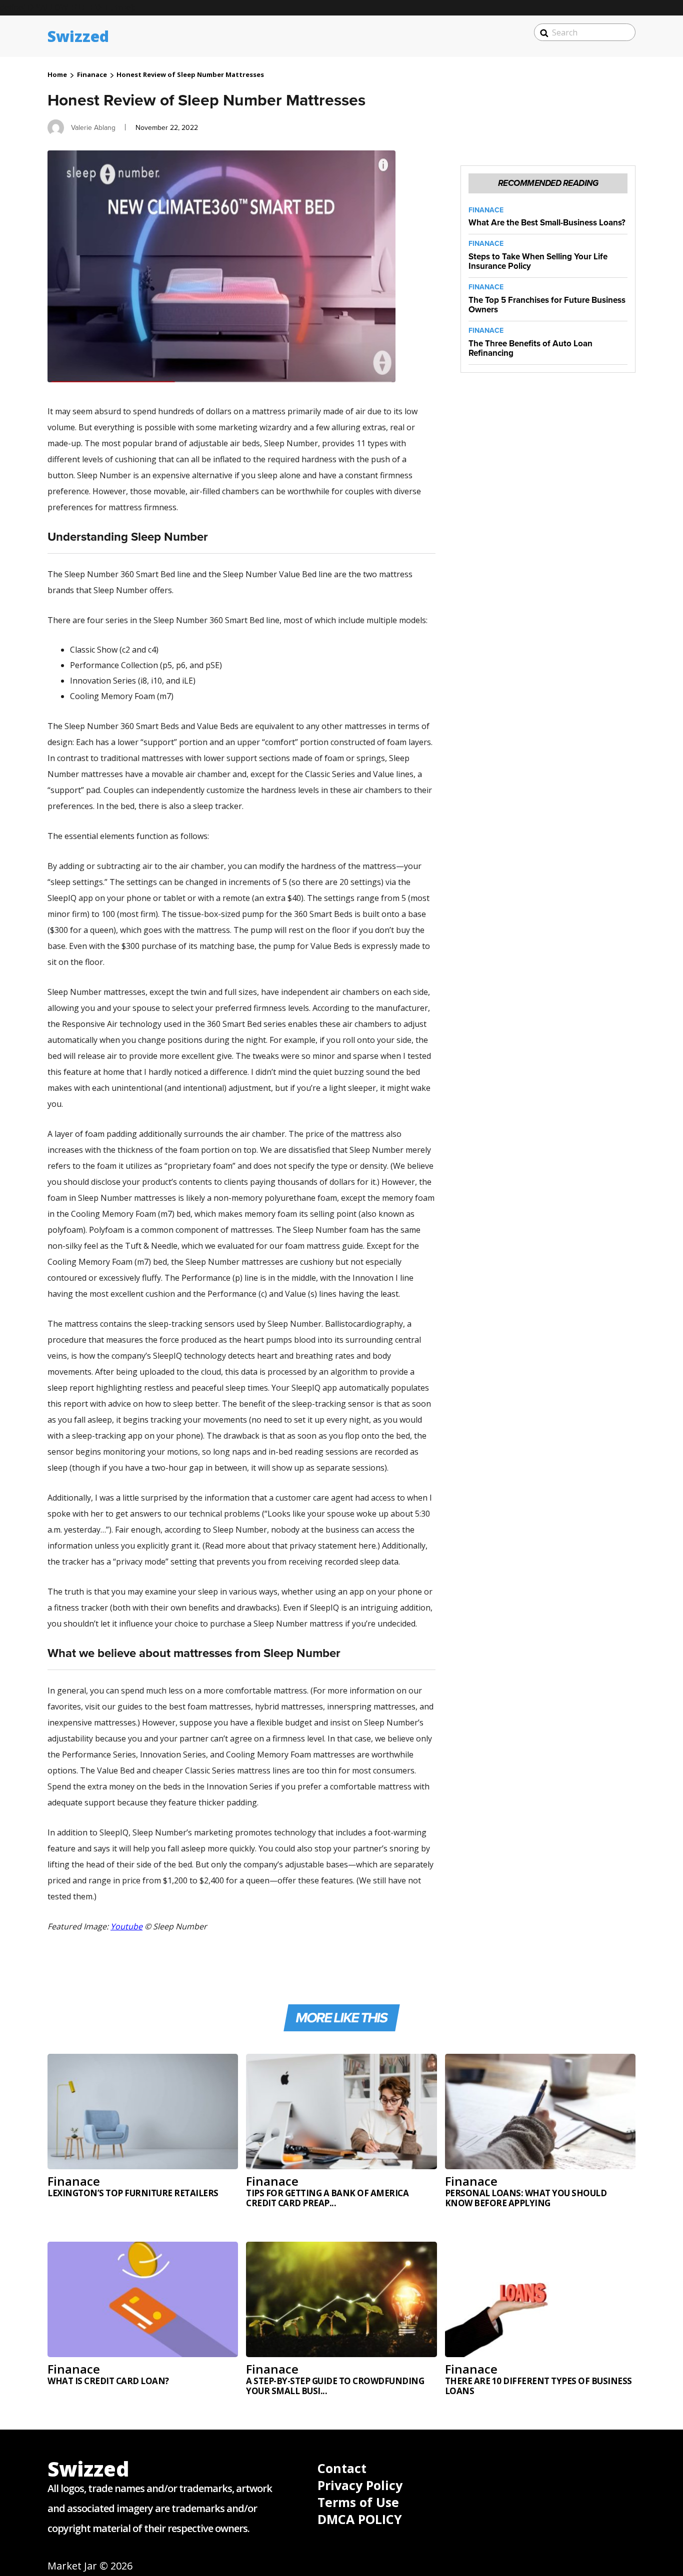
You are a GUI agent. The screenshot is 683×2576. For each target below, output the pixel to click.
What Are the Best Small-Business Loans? (547, 223)
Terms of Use (358, 2502)
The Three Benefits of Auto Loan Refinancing (530, 348)
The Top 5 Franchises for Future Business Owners (547, 305)
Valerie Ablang (93, 127)
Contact (342, 2468)
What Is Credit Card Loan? (108, 2381)
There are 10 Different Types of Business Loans (538, 2386)
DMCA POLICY (360, 2519)
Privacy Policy (360, 2485)
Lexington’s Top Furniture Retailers (133, 2193)
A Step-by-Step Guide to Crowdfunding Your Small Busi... (335, 2386)
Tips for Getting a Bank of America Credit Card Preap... (327, 2198)
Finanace (92, 74)
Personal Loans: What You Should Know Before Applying (526, 2198)
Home (57, 74)
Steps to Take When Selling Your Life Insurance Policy (538, 261)
